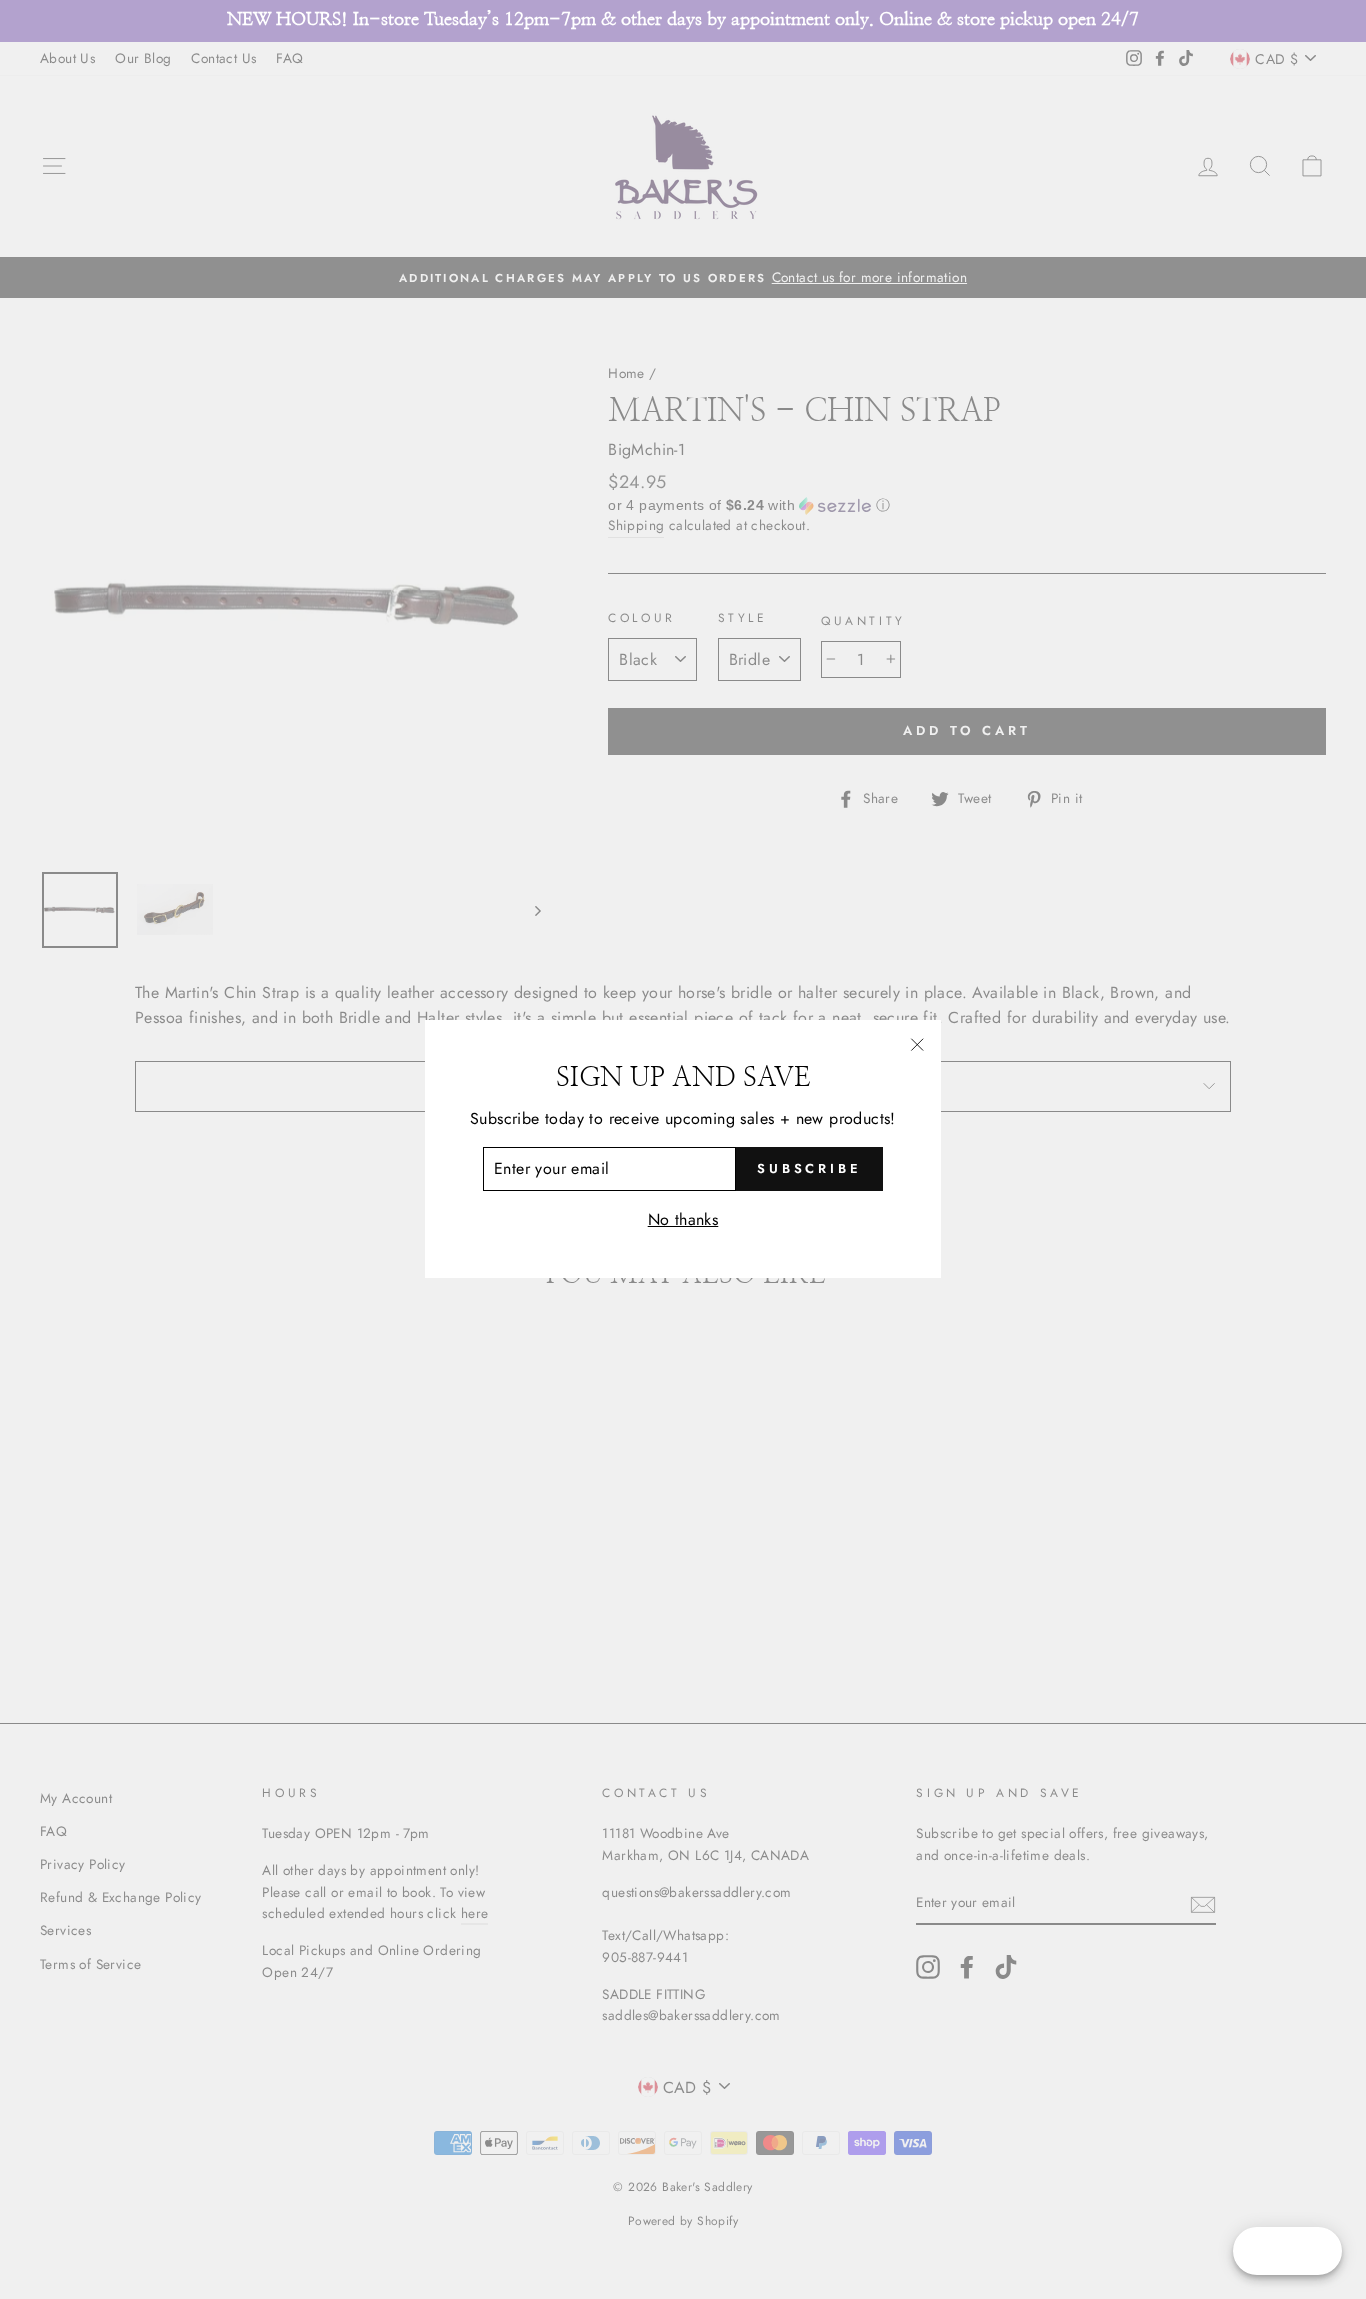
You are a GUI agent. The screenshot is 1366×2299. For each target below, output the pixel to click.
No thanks (683, 1219)
